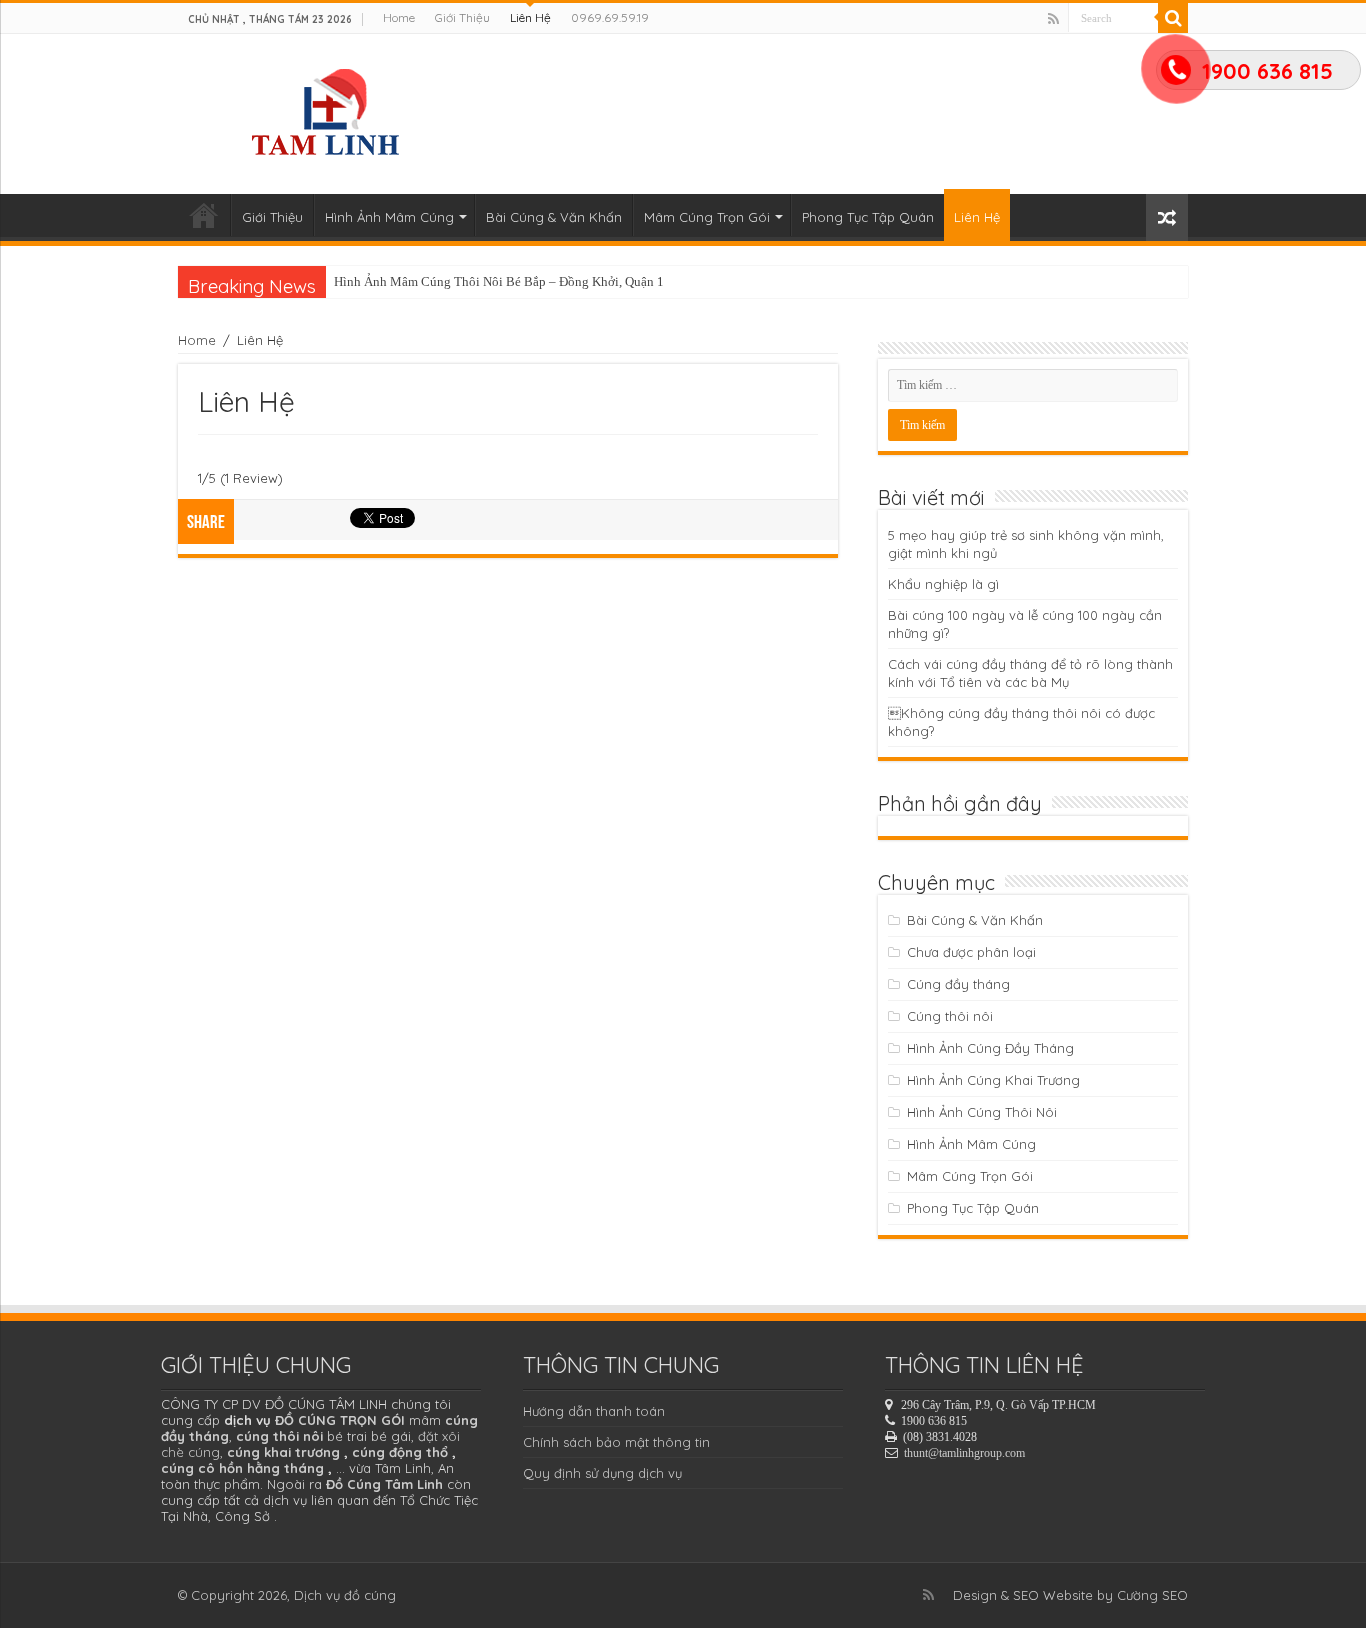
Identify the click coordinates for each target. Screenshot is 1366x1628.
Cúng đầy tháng (958, 984)
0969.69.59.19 (610, 17)
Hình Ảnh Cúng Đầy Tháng (990, 1048)
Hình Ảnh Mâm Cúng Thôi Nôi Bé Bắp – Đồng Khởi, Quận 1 (499, 281)
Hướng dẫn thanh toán (594, 1411)
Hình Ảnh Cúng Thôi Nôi (982, 1112)
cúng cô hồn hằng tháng (242, 1468)
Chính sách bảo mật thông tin (616, 1442)
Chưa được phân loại (971, 952)
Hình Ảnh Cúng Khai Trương (993, 1080)
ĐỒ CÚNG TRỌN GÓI (340, 1420)
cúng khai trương (283, 1452)
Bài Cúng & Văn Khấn (554, 217)
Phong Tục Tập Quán (868, 217)
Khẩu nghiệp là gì (943, 584)
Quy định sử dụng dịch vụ (602, 1473)
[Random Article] (1167, 217)
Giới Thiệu (462, 17)
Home (399, 17)
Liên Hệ (530, 17)
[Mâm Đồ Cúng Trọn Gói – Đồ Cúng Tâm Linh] (329, 109)
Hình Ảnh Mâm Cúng (389, 217)
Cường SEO (1152, 1595)
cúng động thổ (400, 1452)
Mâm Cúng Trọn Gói (707, 217)
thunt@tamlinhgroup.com (964, 1453)
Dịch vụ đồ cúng (345, 1595)
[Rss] (1053, 19)
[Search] (1173, 18)
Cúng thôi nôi (950, 1016)
